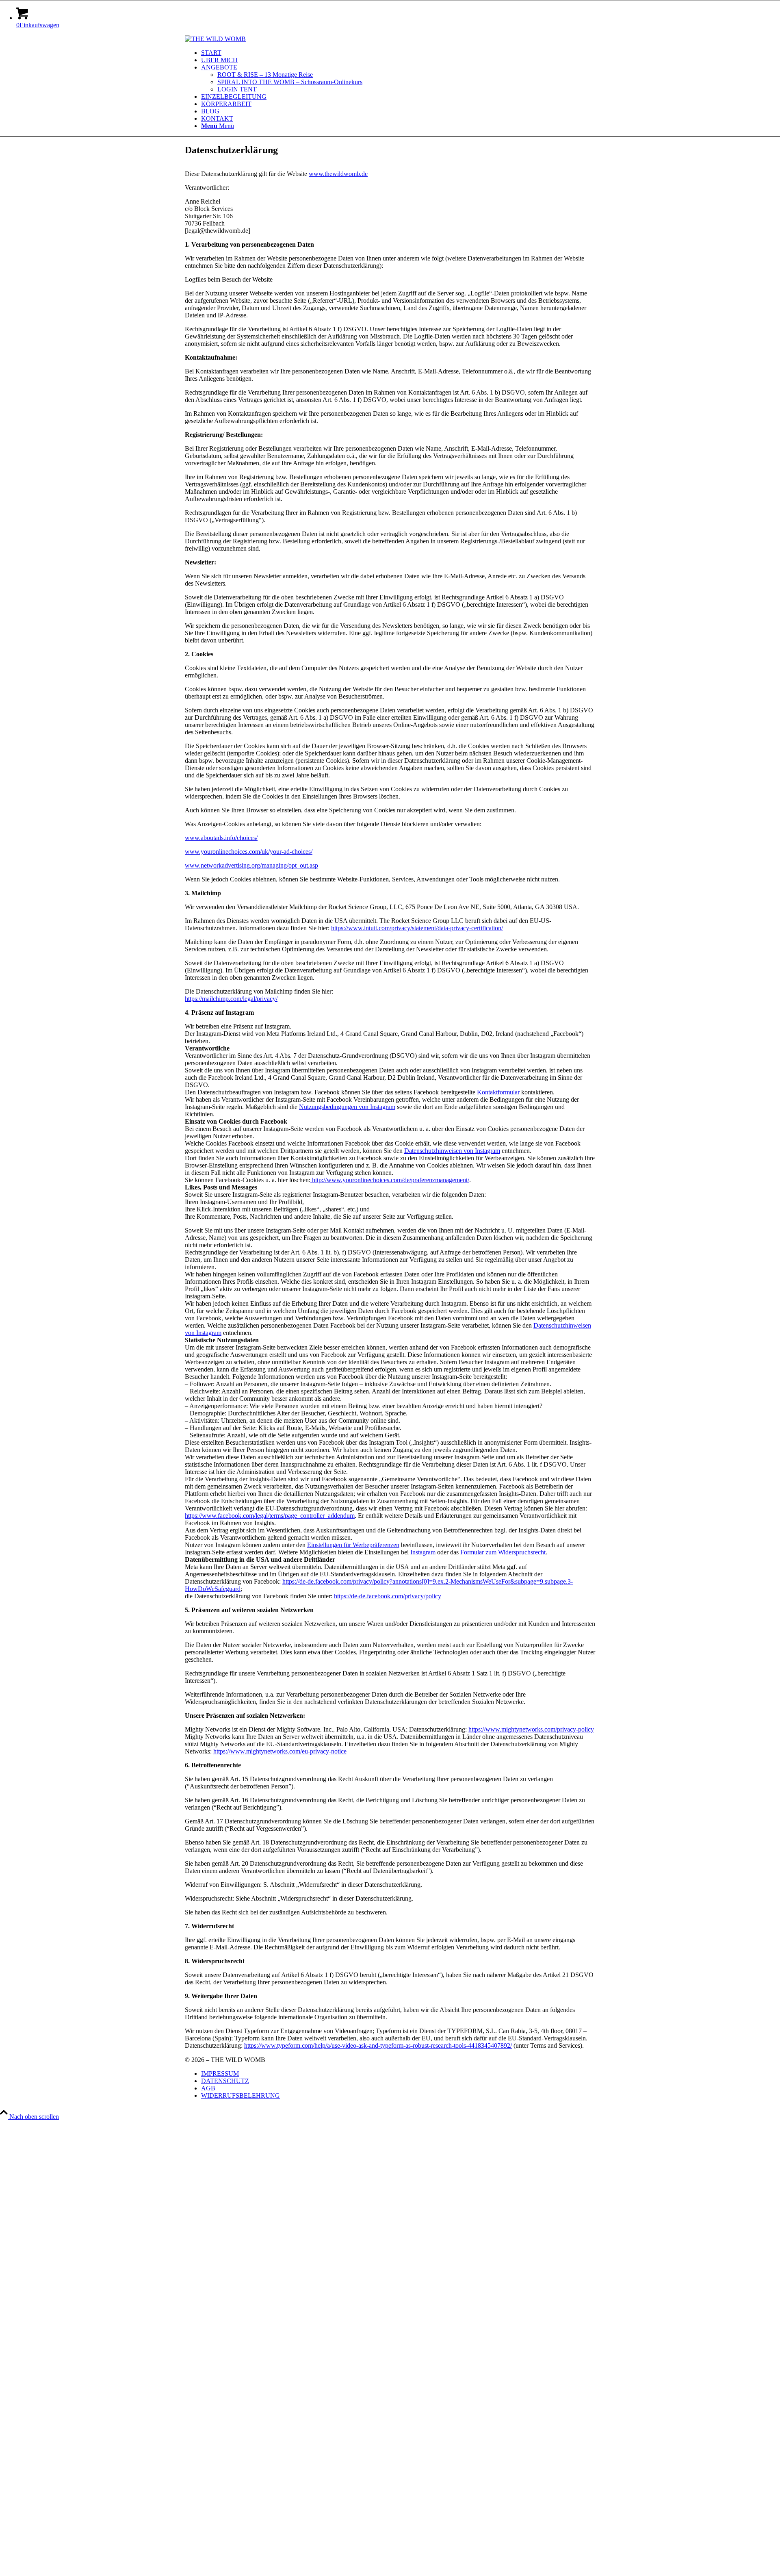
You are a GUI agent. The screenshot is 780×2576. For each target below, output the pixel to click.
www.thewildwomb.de (338, 174)
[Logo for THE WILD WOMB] (215, 39)
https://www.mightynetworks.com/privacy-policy (531, 1729)
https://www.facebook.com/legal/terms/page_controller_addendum (270, 1516)
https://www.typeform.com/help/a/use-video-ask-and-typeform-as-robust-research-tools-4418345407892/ (378, 2045)
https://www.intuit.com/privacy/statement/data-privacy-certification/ (417, 928)
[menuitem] (398, 53)
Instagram (423, 1552)
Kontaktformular (497, 1092)
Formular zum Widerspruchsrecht (503, 1552)
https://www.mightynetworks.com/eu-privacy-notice (280, 1751)
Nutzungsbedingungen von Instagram (347, 1107)
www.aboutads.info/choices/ (221, 838)
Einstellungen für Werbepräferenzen (353, 1545)
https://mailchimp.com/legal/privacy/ (231, 999)
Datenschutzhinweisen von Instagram (452, 1151)
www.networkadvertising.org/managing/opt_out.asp (251, 865)
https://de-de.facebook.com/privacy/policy (388, 1596)
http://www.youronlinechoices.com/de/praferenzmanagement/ (390, 1180)
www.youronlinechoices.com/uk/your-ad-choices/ (249, 852)
